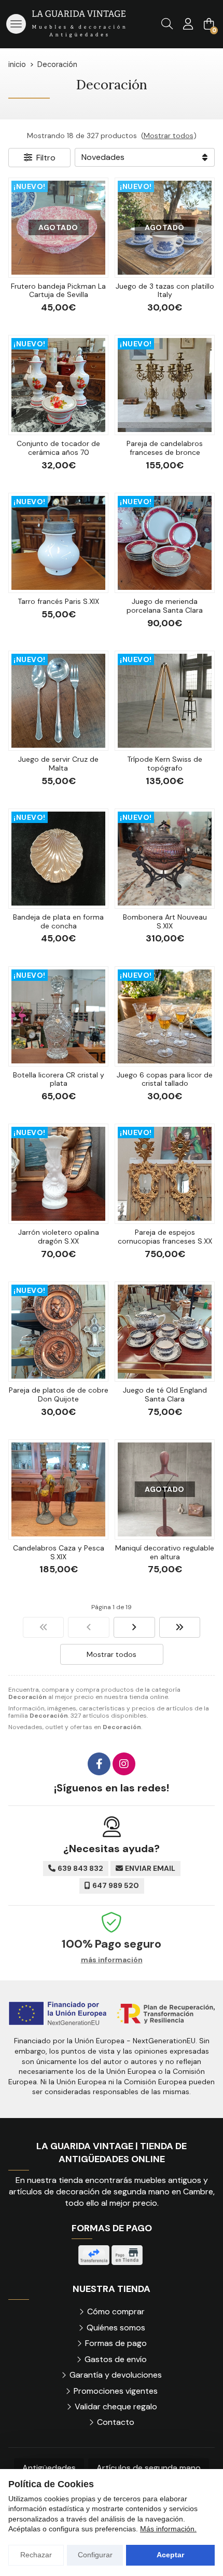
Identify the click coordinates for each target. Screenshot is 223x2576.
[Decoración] (44, 1627)
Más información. (168, 2529)
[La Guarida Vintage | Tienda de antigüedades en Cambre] (79, 24)
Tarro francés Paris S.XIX (58, 601)
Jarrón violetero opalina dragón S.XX (59, 1237)
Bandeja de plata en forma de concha (58, 921)
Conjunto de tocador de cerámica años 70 (58, 448)
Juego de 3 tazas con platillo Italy (165, 291)
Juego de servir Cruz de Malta (58, 764)
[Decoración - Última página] (180, 1627)
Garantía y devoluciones (116, 2375)
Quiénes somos (116, 2328)
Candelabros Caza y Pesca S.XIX (59, 1552)
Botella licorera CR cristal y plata (59, 1079)
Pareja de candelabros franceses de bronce (165, 448)
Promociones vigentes (116, 2391)
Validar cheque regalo (116, 2406)
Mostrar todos (169, 136)
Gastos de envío (116, 2359)
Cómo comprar (116, 2311)
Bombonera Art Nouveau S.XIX (165, 921)
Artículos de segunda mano (149, 2468)
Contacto (116, 2422)
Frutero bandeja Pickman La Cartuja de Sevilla (58, 291)
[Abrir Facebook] (99, 1764)
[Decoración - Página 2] (134, 1627)
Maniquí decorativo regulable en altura (165, 1552)
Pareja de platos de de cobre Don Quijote (59, 1394)
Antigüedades (49, 2468)
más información (112, 1960)
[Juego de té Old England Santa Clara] (165, 1332)
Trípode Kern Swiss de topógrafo (165, 764)
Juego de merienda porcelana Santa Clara (165, 606)
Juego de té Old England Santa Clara (165, 1394)
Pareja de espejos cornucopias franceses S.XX (165, 1237)
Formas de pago (116, 2343)
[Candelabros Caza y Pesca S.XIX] (58, 1489)
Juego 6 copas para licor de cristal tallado (165, 1079)
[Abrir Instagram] (124, 1764)
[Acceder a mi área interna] (188, 24)
